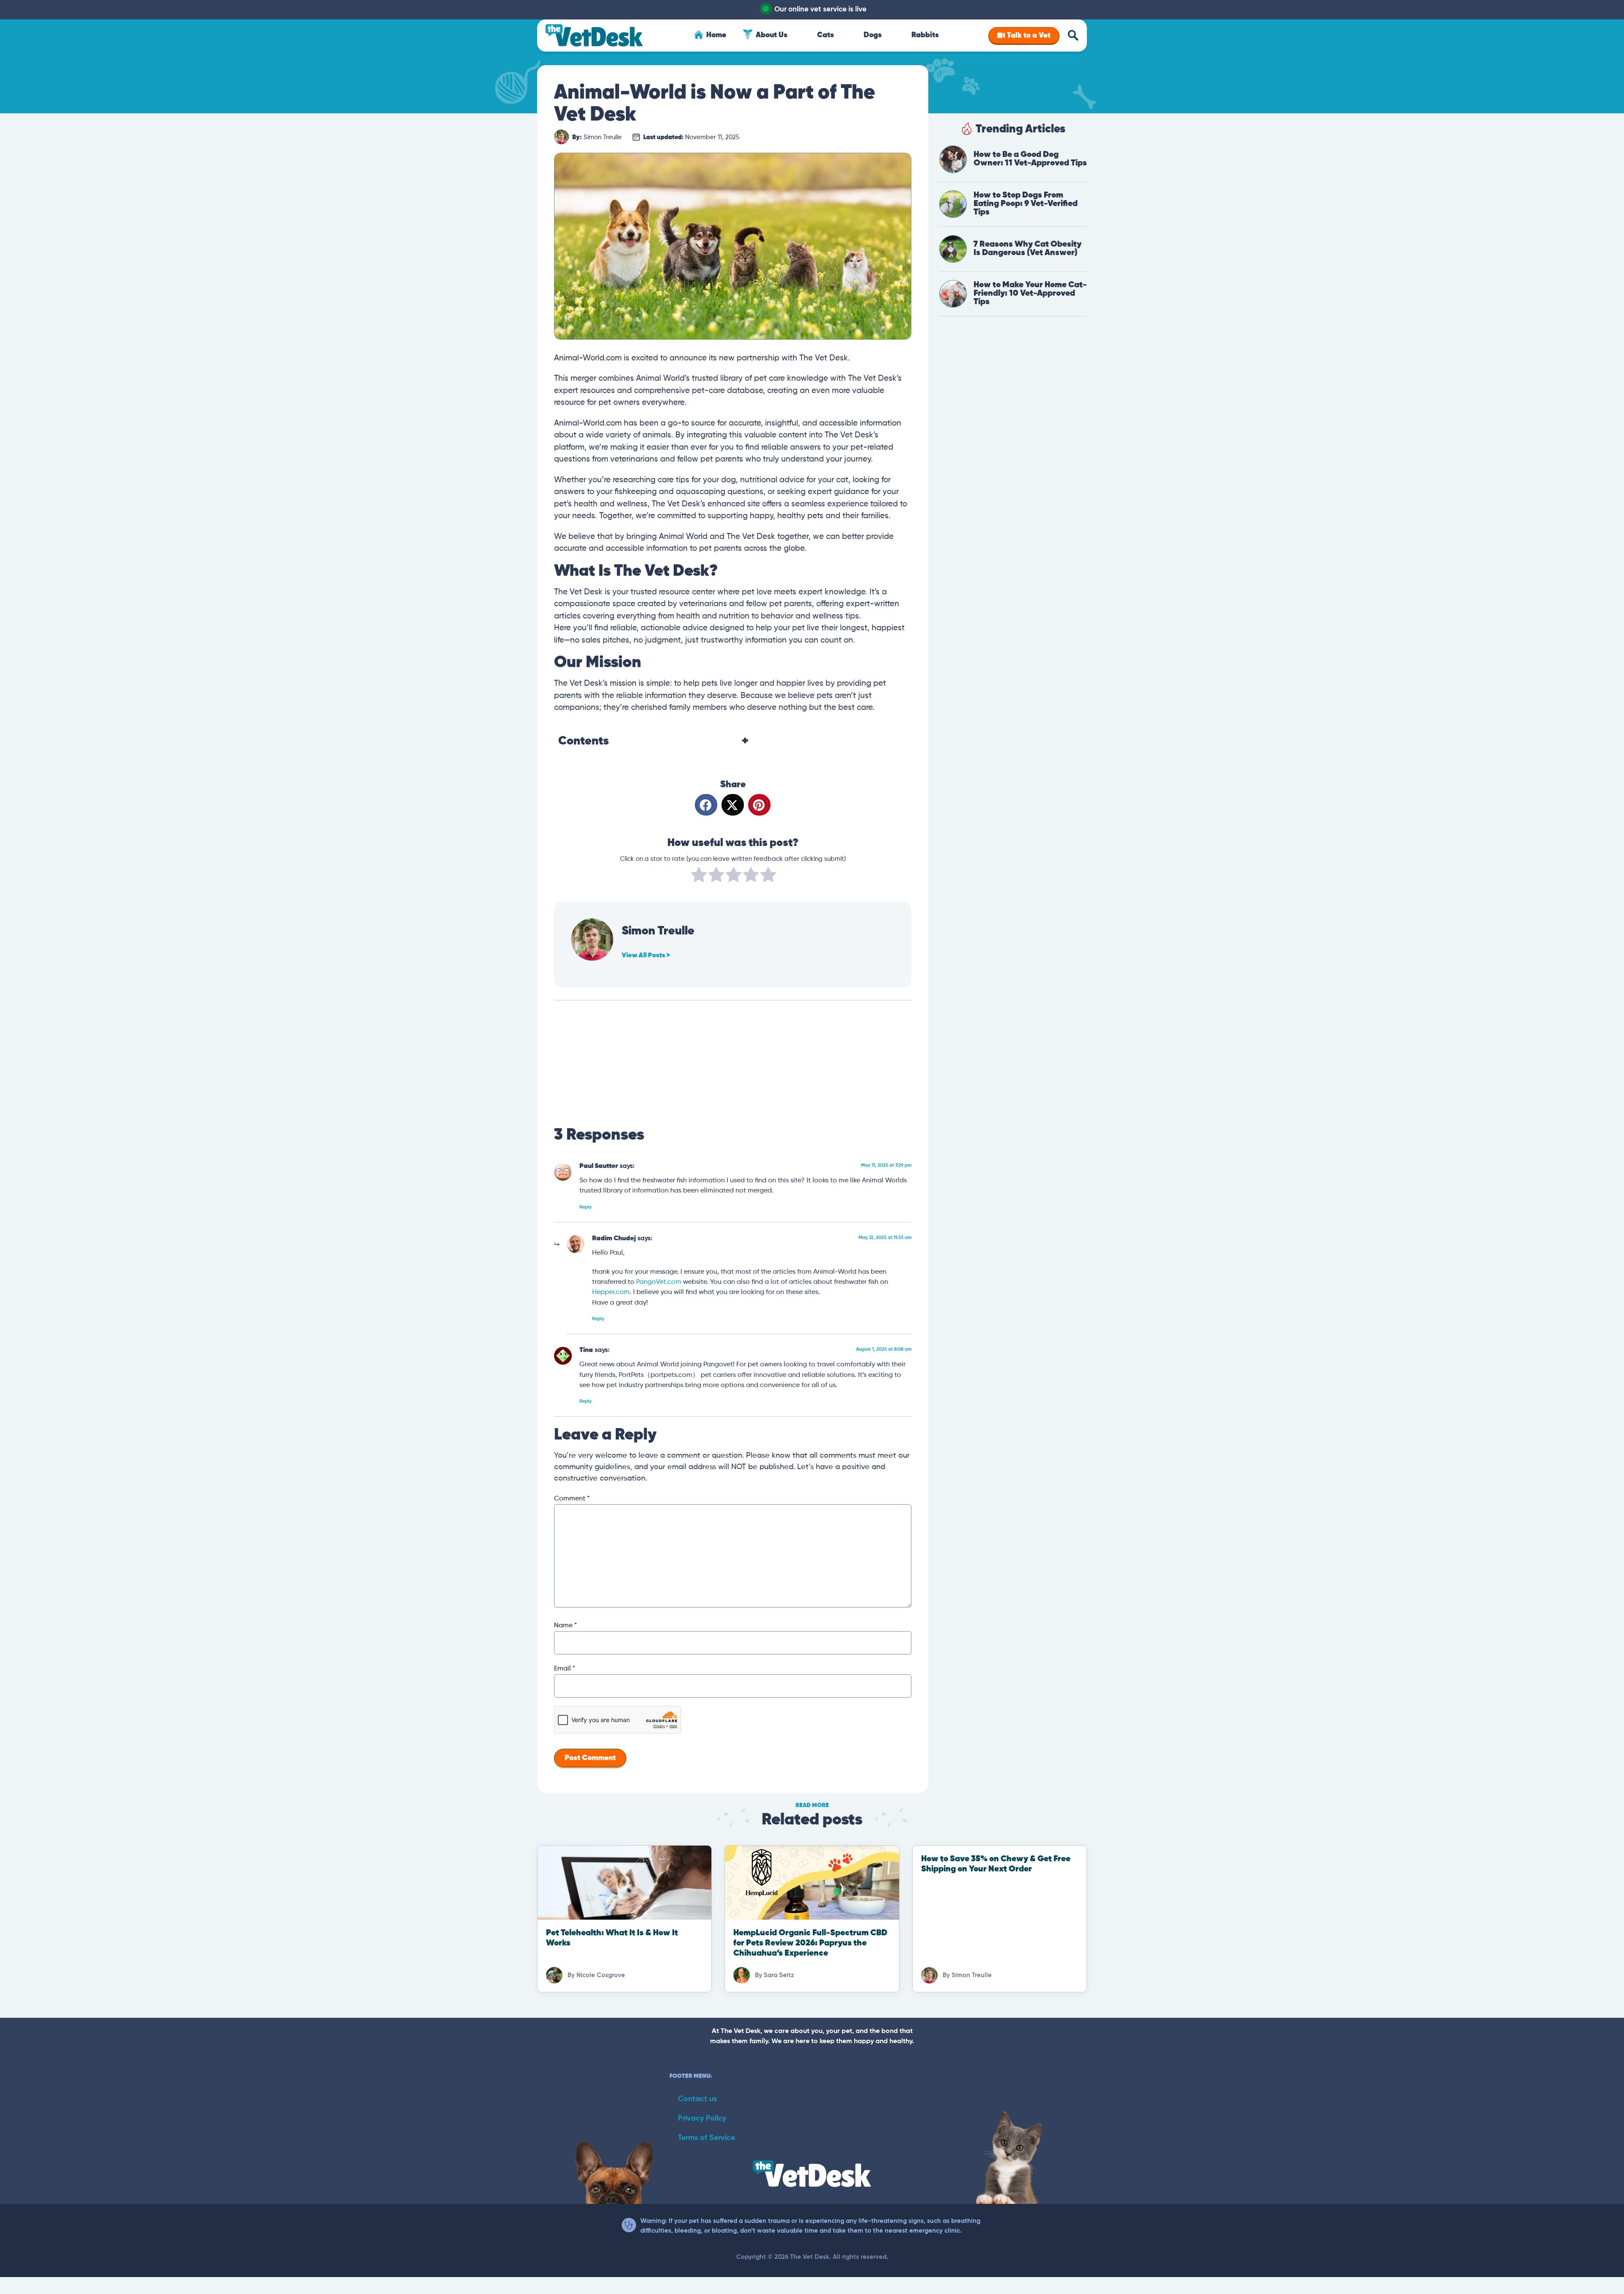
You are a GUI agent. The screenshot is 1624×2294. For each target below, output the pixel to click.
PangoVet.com (659, 1282)
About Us (772, 35)
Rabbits (925, 35)
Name (565, 1626)
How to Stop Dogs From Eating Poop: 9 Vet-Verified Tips (1026, 204)
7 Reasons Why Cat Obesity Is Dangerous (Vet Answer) (1027, 249)
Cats (826, 35)
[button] (706, 805)
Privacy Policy (702, 2118)
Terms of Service (706, 2138)
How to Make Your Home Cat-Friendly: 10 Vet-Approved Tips (1030, 293)
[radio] (699, 876)
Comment (572, 1499)
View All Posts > (646, 956)
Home (716, 35)
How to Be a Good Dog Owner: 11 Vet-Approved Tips (1030, 159)
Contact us (697, 2099)
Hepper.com (611, 1292)
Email (565, 1669)
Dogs (873, 35)
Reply (586, 1207)
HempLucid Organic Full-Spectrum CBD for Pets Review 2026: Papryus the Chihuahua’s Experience (810, 1943)
